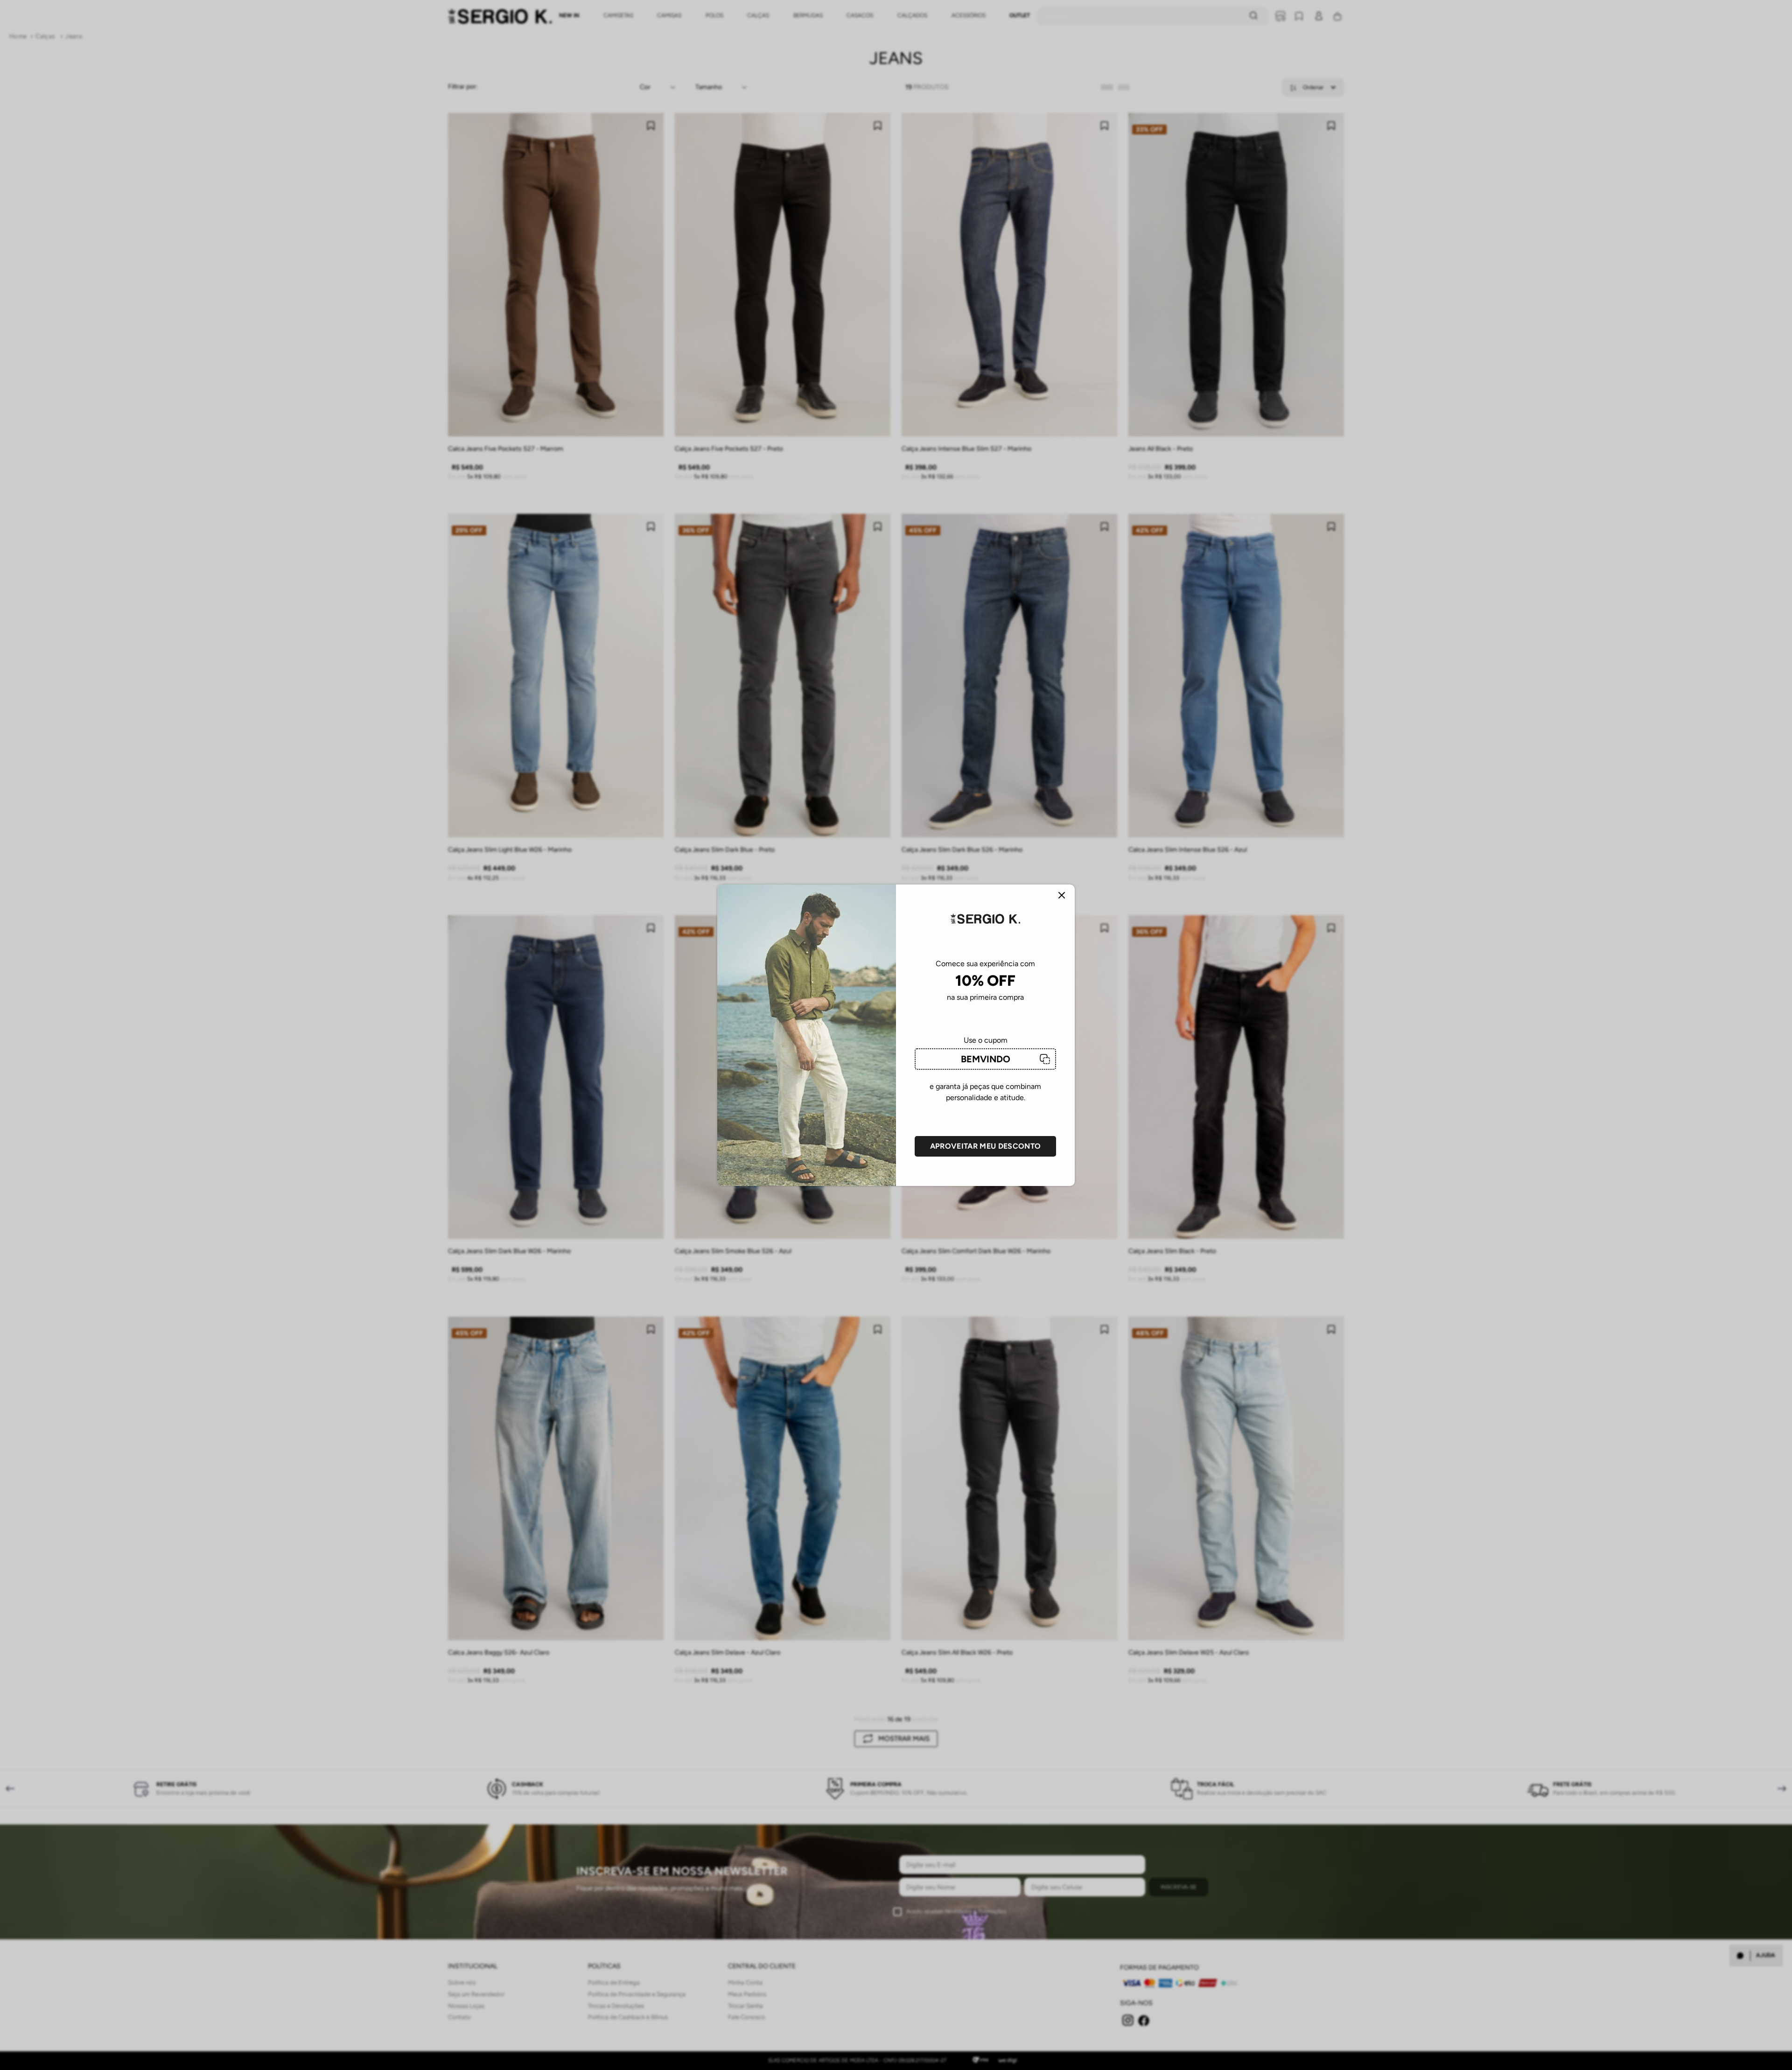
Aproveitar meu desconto (985, 1146)
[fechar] (1062, 896)
